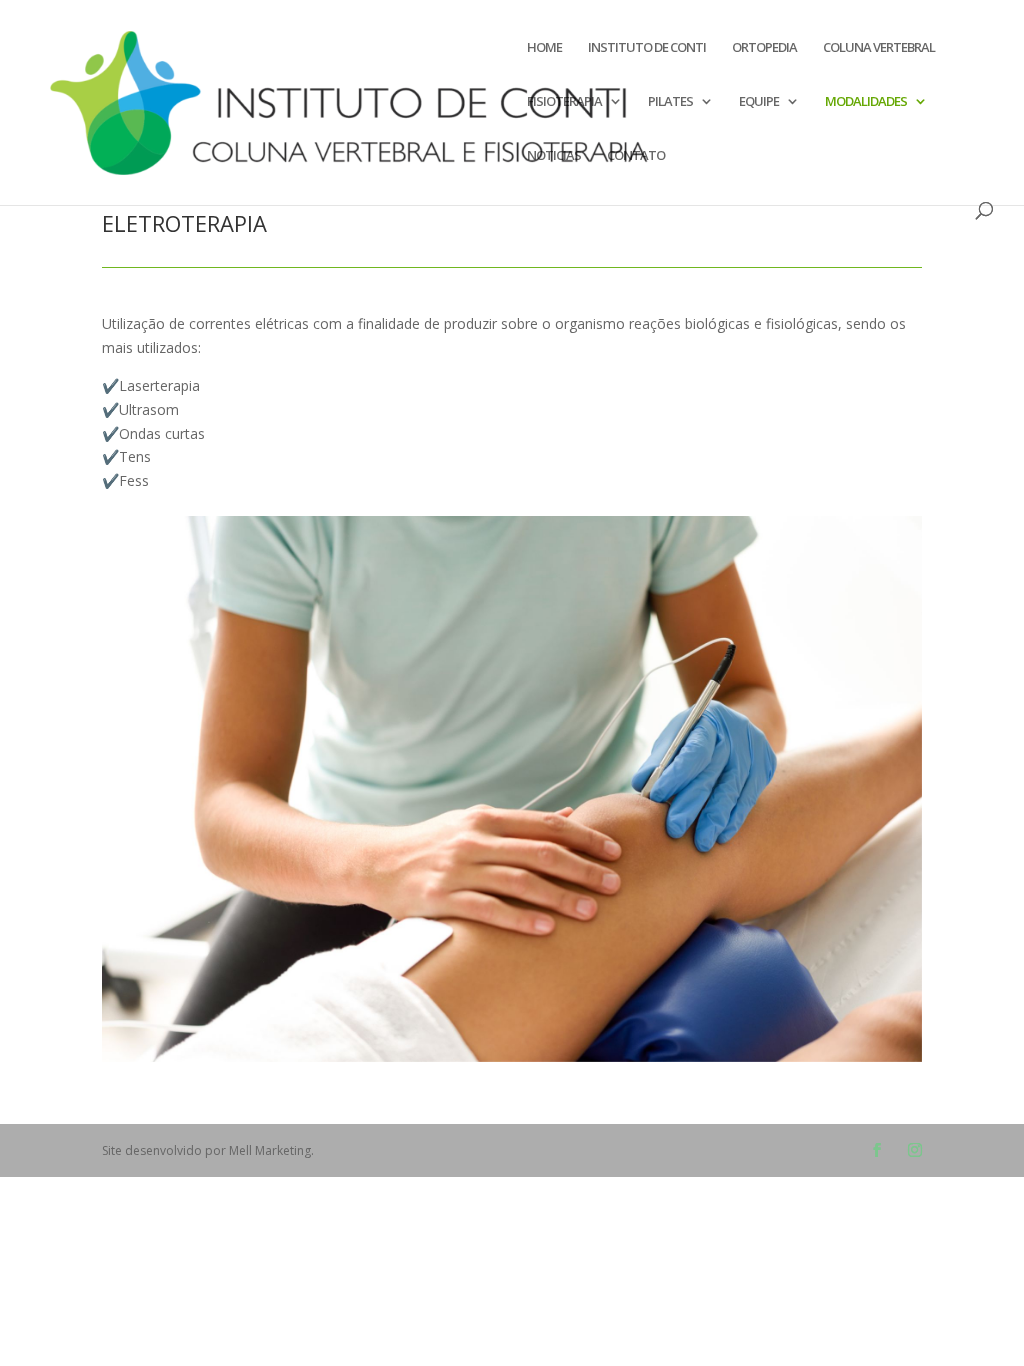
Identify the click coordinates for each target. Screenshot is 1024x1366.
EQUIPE (759, 102)
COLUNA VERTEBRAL (879, 48)
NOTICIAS (554, 156)
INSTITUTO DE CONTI (647, 48)
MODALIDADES (866, 102)
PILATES (670, 102)
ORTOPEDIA (764, 48)
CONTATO (636, 156)
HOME (544, 48)
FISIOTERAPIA (564, 102)
